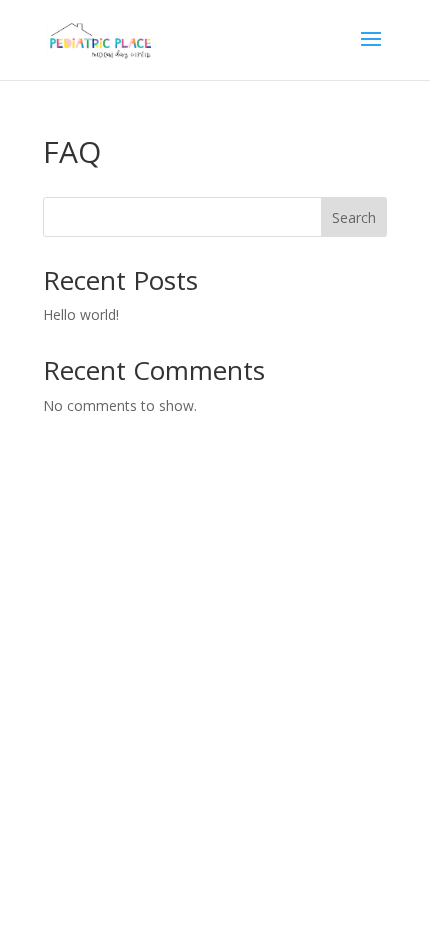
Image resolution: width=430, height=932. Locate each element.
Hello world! (81, 314)
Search (354, 217)
